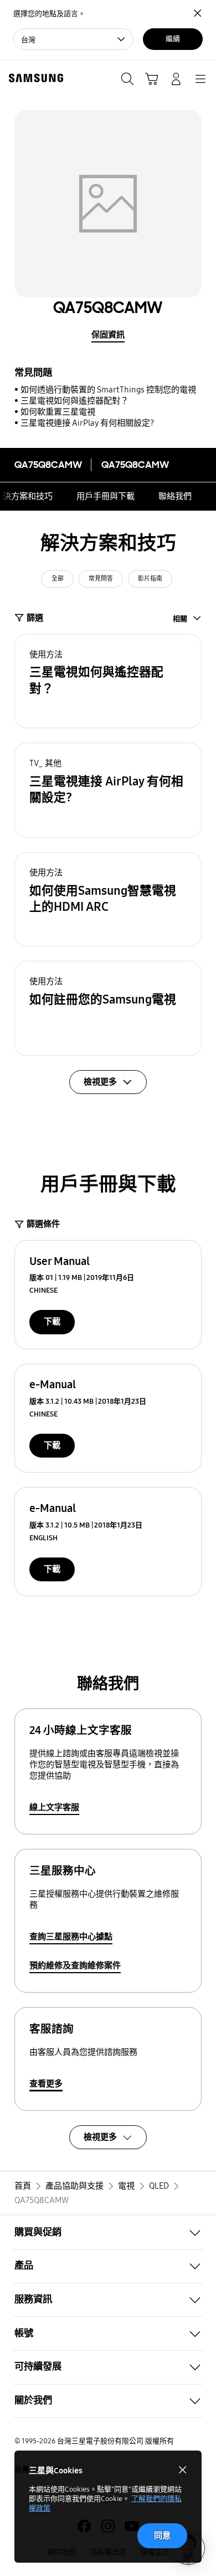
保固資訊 (108, 335)
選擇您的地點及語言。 (49, 14)
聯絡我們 (175, 496)
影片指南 (150, 579)
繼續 (173, 39)
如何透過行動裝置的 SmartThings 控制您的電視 (108, 390)
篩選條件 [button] (43, 1224)
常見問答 (101, 579)
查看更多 (46, 2084)
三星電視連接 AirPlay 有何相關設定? (88, 423)
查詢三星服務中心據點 (71, 1937)
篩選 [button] (35, 618)
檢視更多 (100, 2137)
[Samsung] (34, 78)
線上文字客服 (54, 1807)
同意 (162, 2535)
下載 (52, 1322)
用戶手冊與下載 (106, 496)
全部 (58, 579)
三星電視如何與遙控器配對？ (74, 401)
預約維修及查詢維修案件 (75, 1965)
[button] (108, 681)
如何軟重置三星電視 (58, 412)
